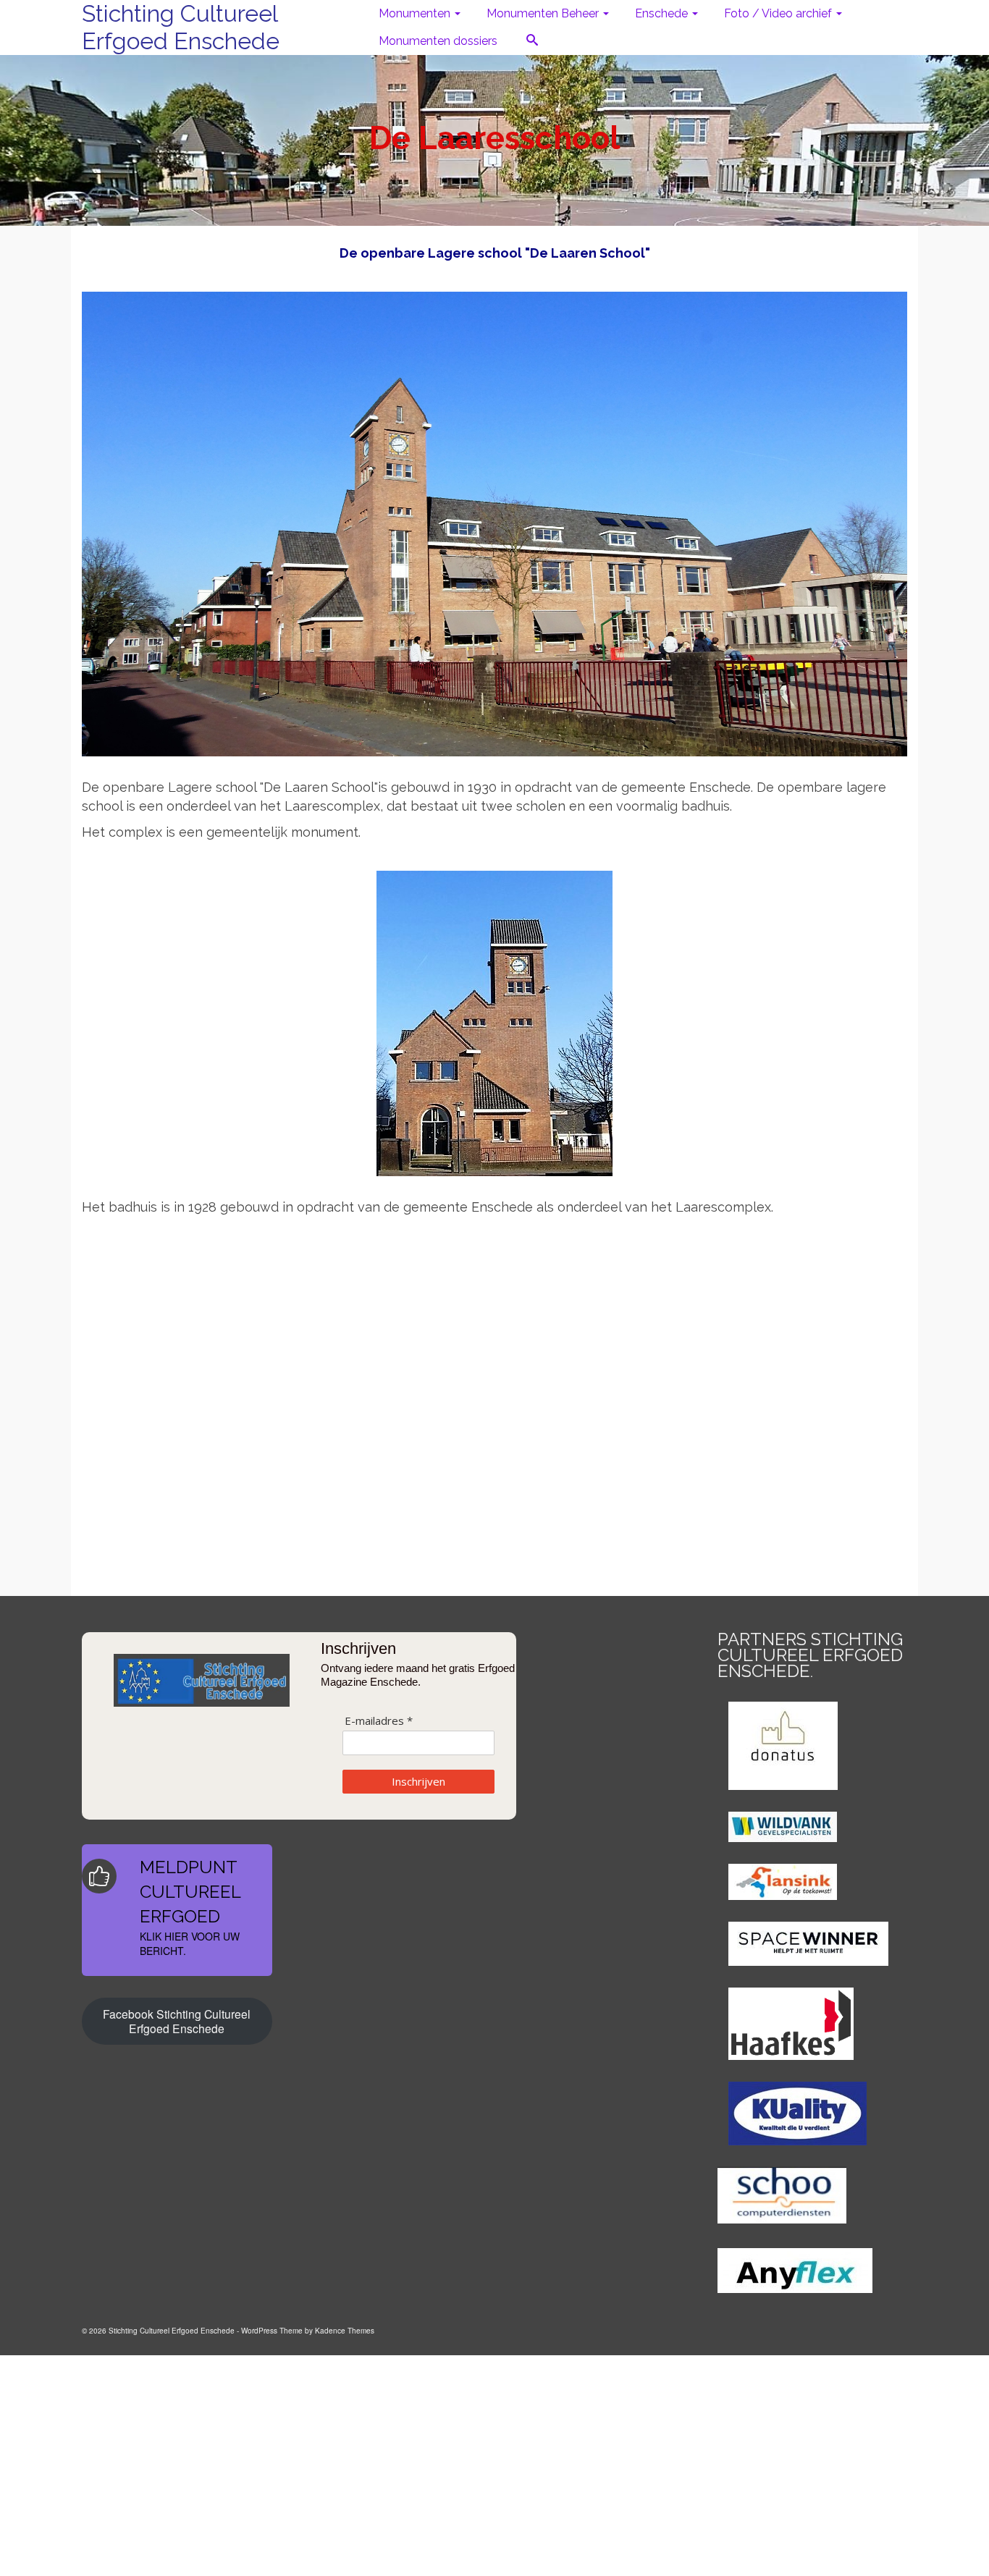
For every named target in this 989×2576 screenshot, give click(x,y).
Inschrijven (418, 1781)
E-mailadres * (379, 1721)
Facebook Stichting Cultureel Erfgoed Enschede (177, 2021)
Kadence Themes (345, 2331)
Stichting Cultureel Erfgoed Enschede (181, 27)
